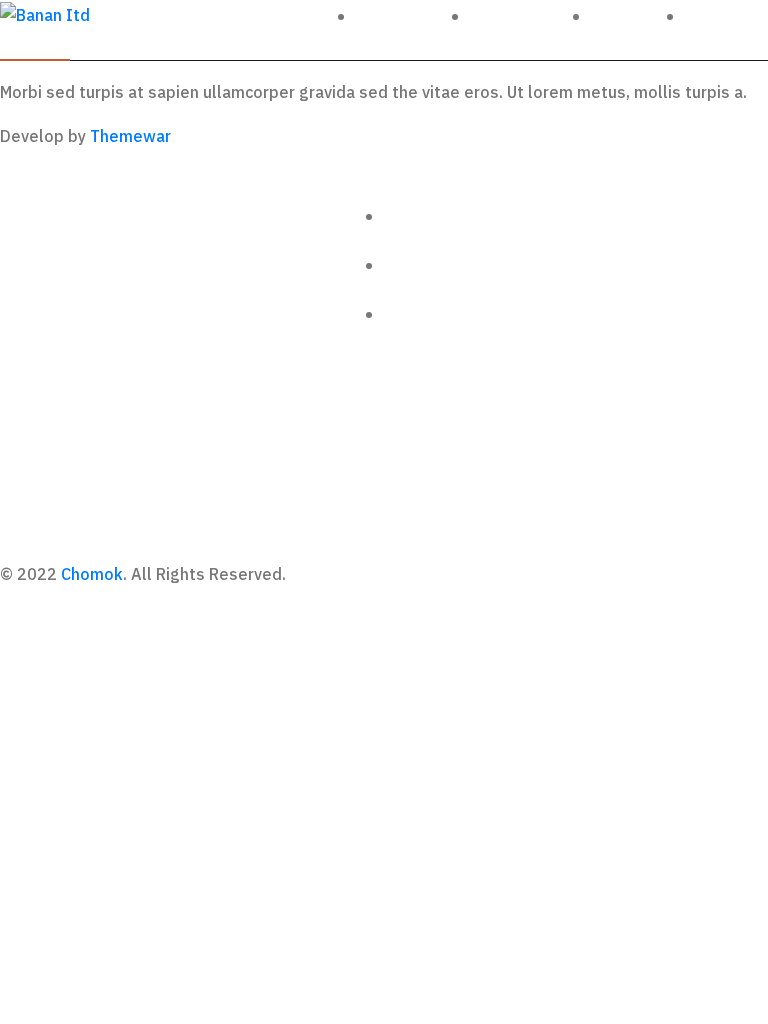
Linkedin (730, 17)
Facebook (406, 17)
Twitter (631, 17)
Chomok (92, 575)
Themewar (130, 137)
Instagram (524, 17)
